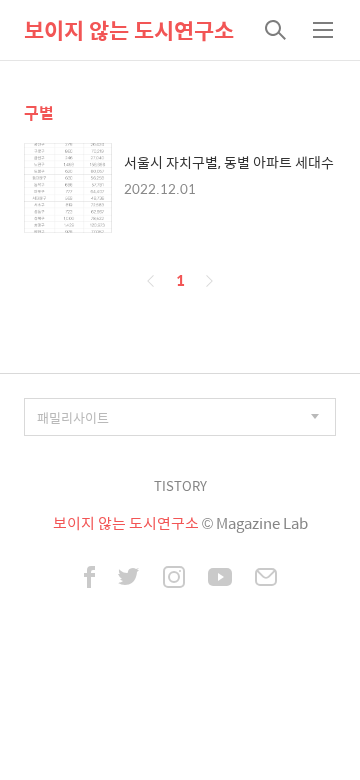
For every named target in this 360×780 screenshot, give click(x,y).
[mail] (266, 579)
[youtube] (220, 579)
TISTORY (180, 485)
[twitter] (129, 579)
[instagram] (174, 579)
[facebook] (89, 579)
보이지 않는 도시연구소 (129, 30)
